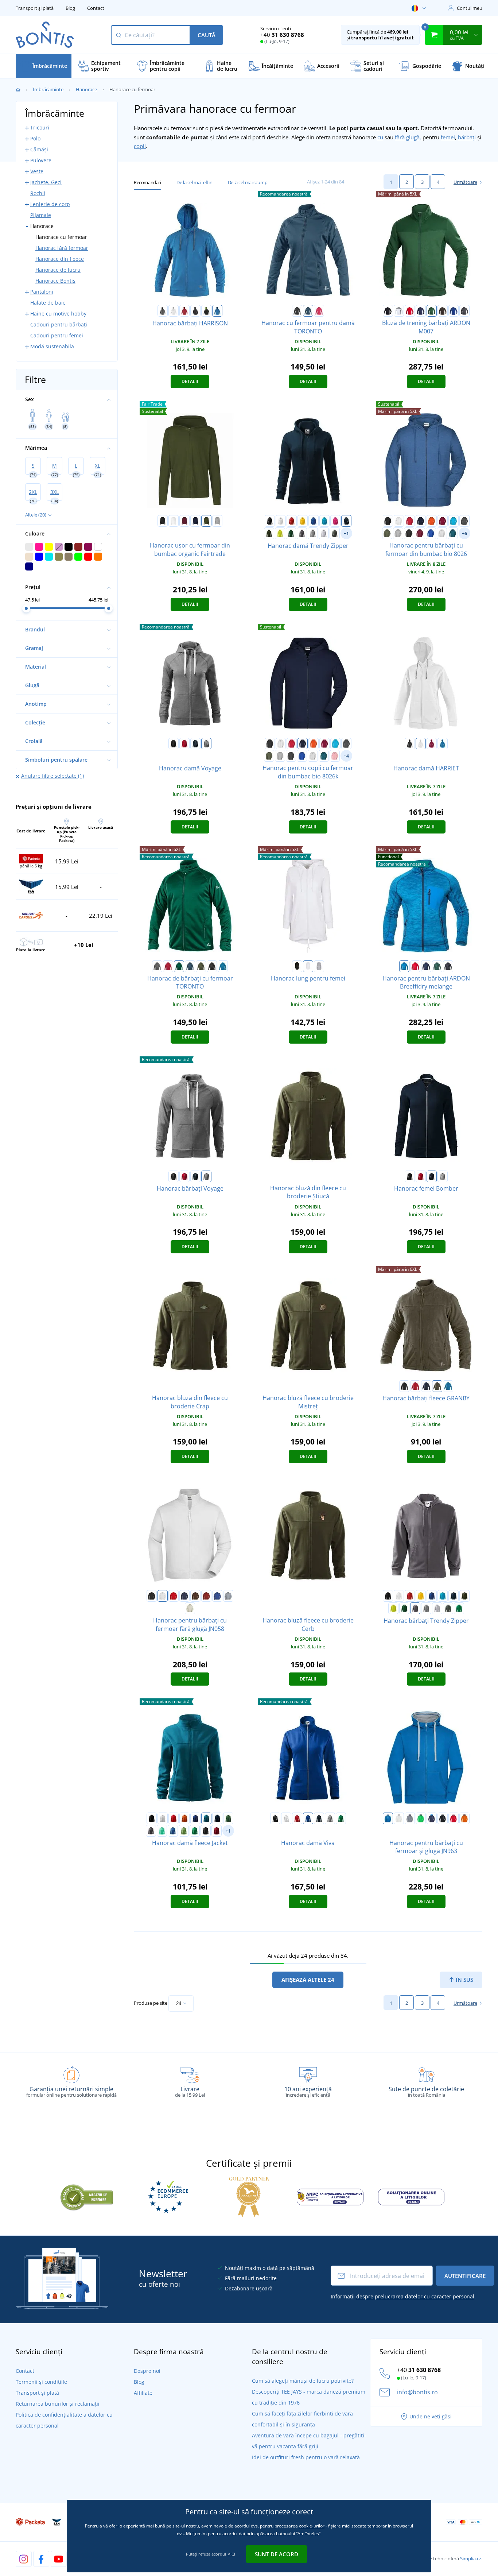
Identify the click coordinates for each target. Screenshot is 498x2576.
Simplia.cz (471, 2558)
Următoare (465, 182)
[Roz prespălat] (335, 756)
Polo (35, 138)
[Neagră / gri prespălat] (443, 1818)
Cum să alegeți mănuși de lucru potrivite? (303, 2381)
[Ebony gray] (206, 1831)
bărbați (467, 137)
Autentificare (465, 2276)
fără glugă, (409, 137)
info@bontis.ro (417, 2392)
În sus (464, 1980)
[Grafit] (464, 521)
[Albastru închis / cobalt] (432, 1818)
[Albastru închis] (421, 311)
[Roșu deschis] (184, 744)
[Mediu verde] (459, 1608)
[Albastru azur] (448, 1386)
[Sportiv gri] (217, 521)
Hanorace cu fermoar (61, 237)
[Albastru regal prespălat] (431, 533)
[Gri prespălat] (398, 533)
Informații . (403, 2296)
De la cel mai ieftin (194, 182)
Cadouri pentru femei (57, 335)
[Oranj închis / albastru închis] (464, 1818)
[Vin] (443, 521)
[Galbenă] (303, 521)
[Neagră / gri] (195, 311)
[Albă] (174, 311)
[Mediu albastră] (217, 311)
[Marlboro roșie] (217, 1831)
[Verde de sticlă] (291, 533)
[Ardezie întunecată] (335, 533)
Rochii (38, 193)
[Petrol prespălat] (453, 533)
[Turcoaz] (324, 521)
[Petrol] (206, 1818)
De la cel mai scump (248, 182)
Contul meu (470, 8)
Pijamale (41, 215)
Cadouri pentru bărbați (59, 324)
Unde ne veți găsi (431, 2416)
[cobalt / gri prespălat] (388, 1818)
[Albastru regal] (454, 311)
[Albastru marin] (195, 521)
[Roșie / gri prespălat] (454, 1818)
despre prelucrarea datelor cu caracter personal (415, 2296)
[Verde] (432, 311)
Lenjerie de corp (50, 204)
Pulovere (41, 160)
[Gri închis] (464, 311)
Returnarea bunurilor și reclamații (58, 2404)
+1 (346, 533)
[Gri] (157, 966)
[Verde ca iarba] (184, 1831)
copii (140, 146)
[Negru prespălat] (409, 533)
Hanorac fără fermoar (62, 248)
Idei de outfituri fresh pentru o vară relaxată (306, 2457)
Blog (70, 8)
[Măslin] (387, 533)
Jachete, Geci (46, 182)
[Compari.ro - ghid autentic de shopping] (87, 2196)
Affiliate (143, 2393)
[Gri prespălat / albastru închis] (410, 1818)
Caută (207, 35)
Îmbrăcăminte (48, 89)
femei (448, 137)
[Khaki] (201, 966)
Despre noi (147, 2371)
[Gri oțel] (302, 533)
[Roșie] (184, 311)
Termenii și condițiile (41, 2382)
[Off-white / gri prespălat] (399, 1818)
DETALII (190, 381)
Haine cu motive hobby (58, 314)
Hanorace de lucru (58, 270)
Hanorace (86, 89)
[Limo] (280, 533)
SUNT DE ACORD (277, 2554)
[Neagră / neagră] (212, 966)
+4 (346, 756)
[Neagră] (297, 311)
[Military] (206, 521)
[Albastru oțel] (308, 311)
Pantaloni (42, 292)
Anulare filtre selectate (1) (52, 776)
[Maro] (443, 311)
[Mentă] (162, 1831)
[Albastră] (404, 966)
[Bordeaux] (184, 521)
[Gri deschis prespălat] (324, 533)
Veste (37, 171)
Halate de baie (48, 303)
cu (380, 137)
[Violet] (335, 521)
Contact (96, 8)
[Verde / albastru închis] (421, 1818)
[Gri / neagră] (163, 311)
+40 (282, 35)
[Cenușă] (442, 533)
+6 (464, 533)
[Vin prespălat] (420, 533)
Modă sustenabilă (52, 346)
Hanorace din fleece (60, 259)
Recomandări (147, 182)
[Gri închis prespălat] (313, 533)
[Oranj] (432, 521)
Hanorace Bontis (55, 281)
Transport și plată (35, 8)
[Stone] (190, 1608)
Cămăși (39, 149)
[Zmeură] (319, 311)
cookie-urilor (312, 2526)
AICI (232, 2554)
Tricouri (40, 127)
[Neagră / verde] (206, 311)
